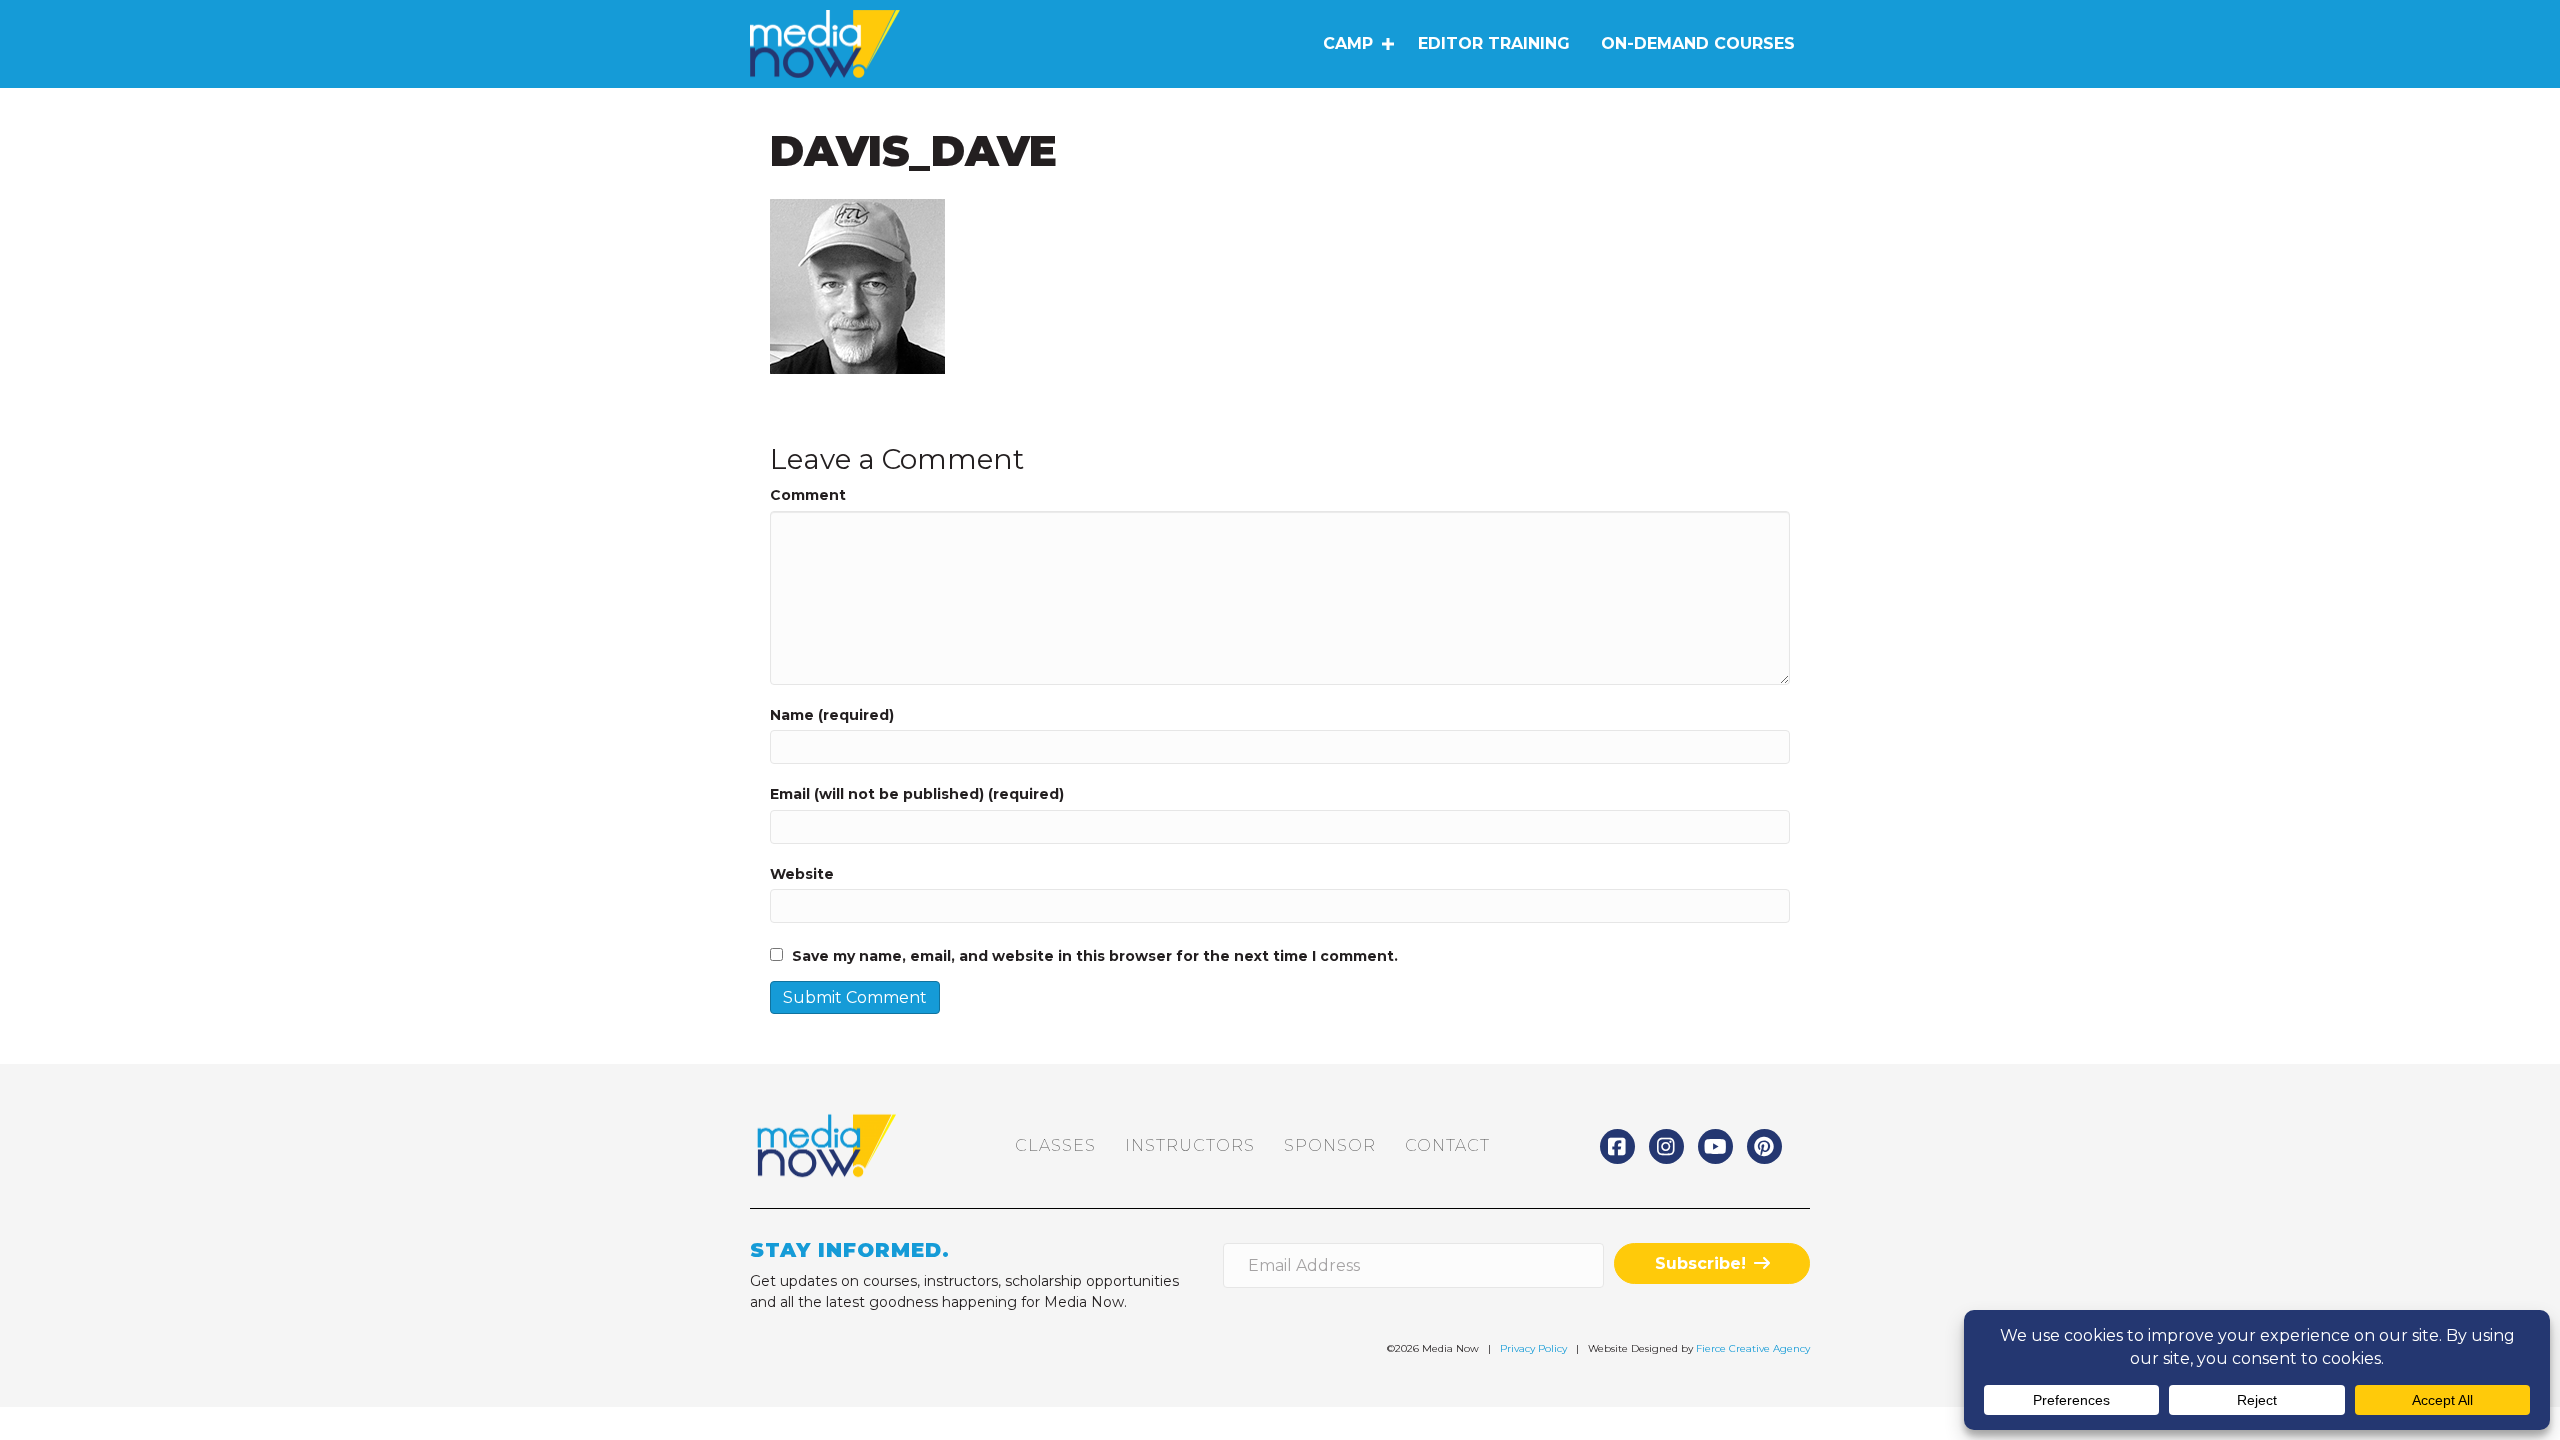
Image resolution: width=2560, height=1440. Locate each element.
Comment (808, 495)
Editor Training (1494, 43)
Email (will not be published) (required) (917, 794)
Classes (1055, 1145)
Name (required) (832, 715)
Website (802, 874)
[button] (1387, 44)
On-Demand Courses (1698, 43)
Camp (1348, 43)
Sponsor (1330, 1145)
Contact (1447, 1145)
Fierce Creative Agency (1753, 1348)
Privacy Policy (1533, 1348)
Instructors (1190, 1145)
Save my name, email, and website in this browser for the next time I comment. (1095, 956)
